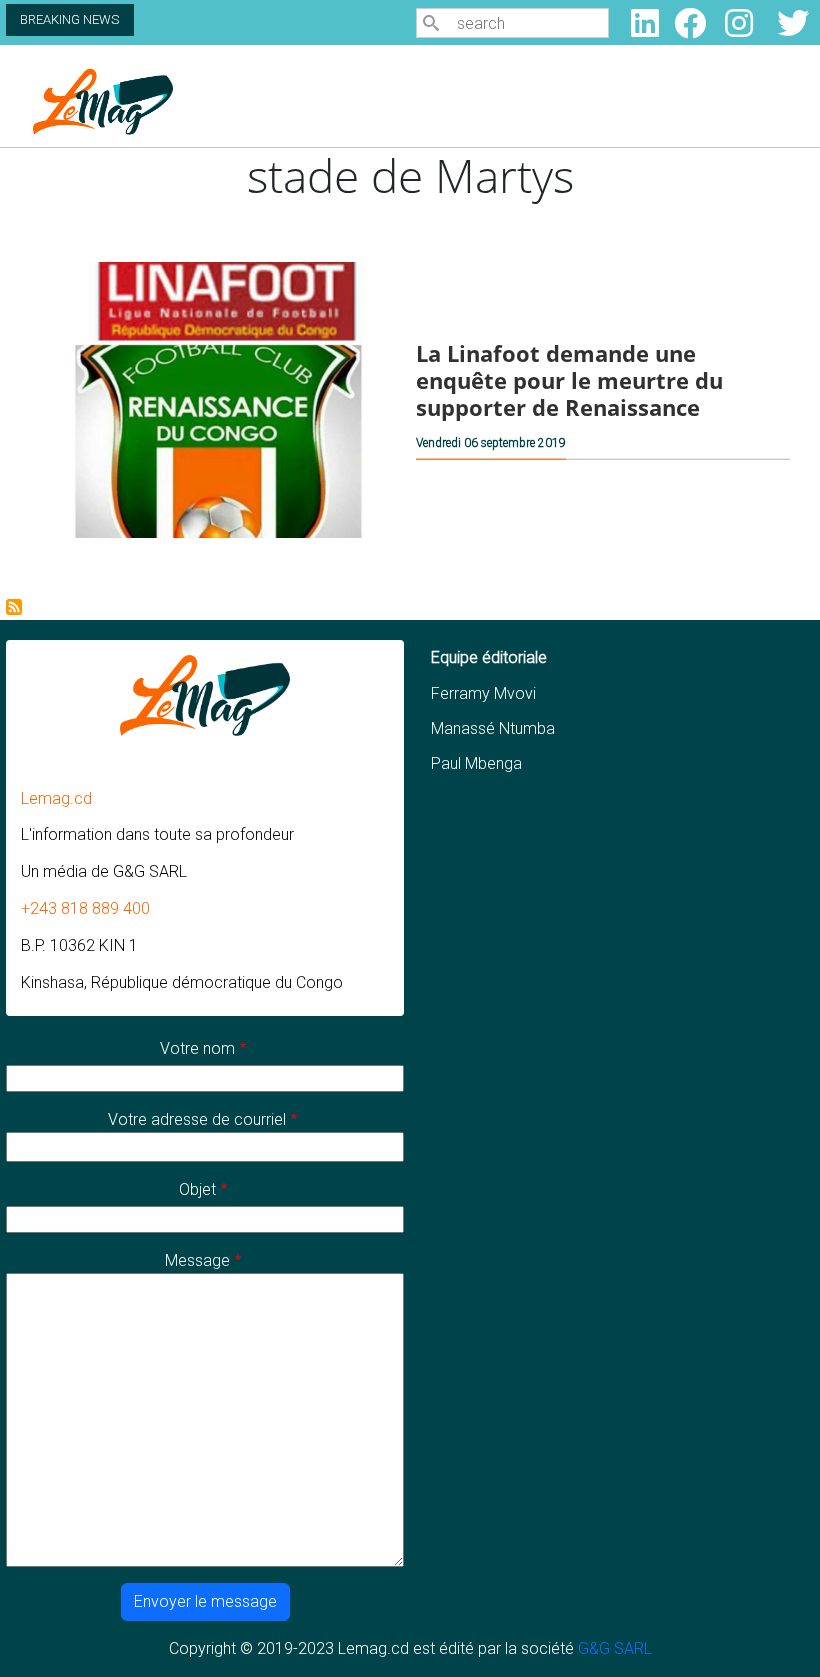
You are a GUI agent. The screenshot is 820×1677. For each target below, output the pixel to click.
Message (197, 1260)
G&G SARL (615, 1648)
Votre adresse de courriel (197, 1119)
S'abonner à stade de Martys (14, 607)
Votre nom (197, 1048)
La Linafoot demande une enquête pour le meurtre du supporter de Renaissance (569, 380)
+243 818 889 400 (85, 908)
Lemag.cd (56, 798)
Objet (197, 1189)
